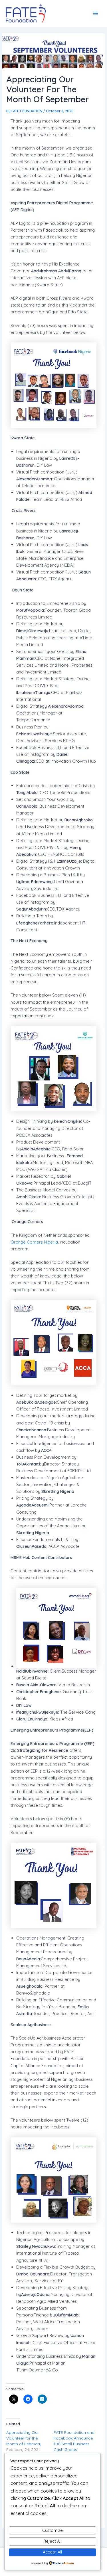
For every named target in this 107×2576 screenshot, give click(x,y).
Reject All (52, 2541)
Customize (53, 2530)
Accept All (52, 2552)
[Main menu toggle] (96, 13)
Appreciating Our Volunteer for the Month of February (24, 2438)
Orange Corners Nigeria (34, 1242)
